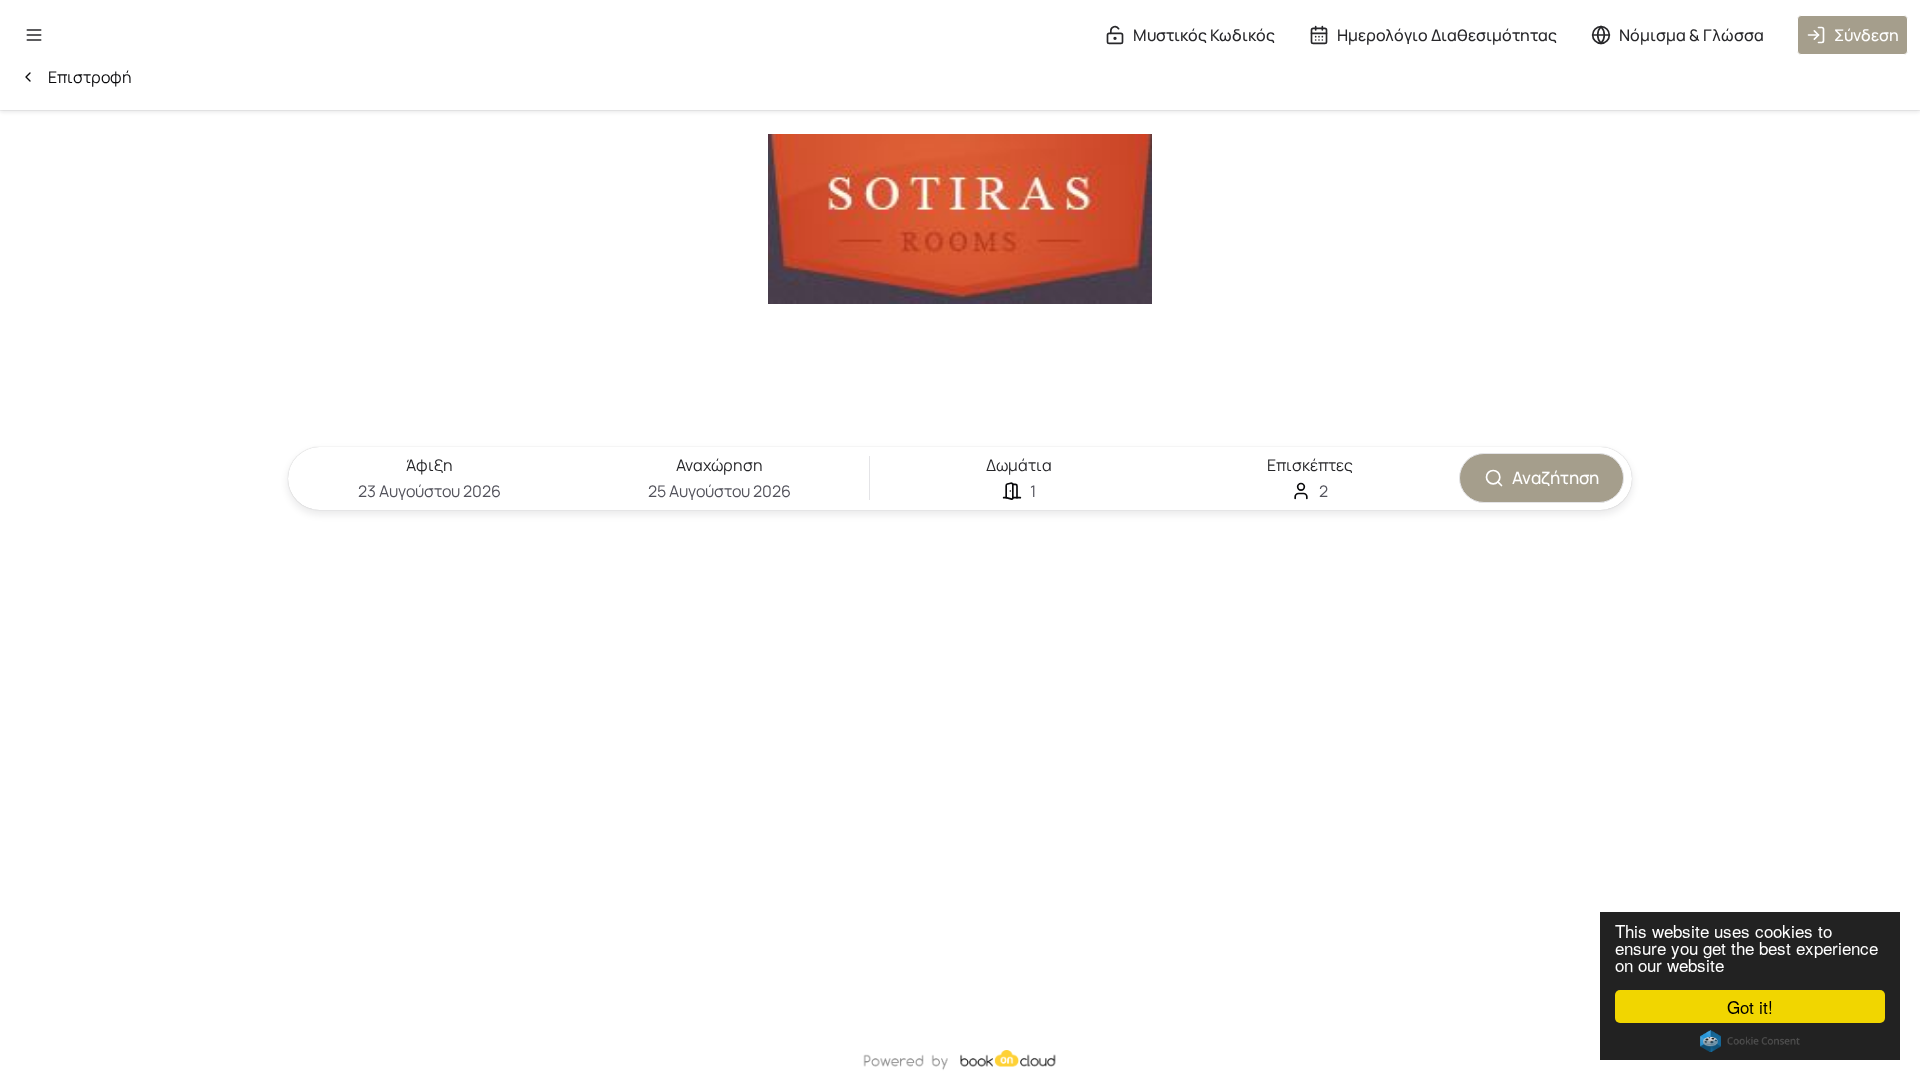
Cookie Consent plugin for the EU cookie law (1750, 1041)
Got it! (1750, 1006)
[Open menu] (34, 35)
